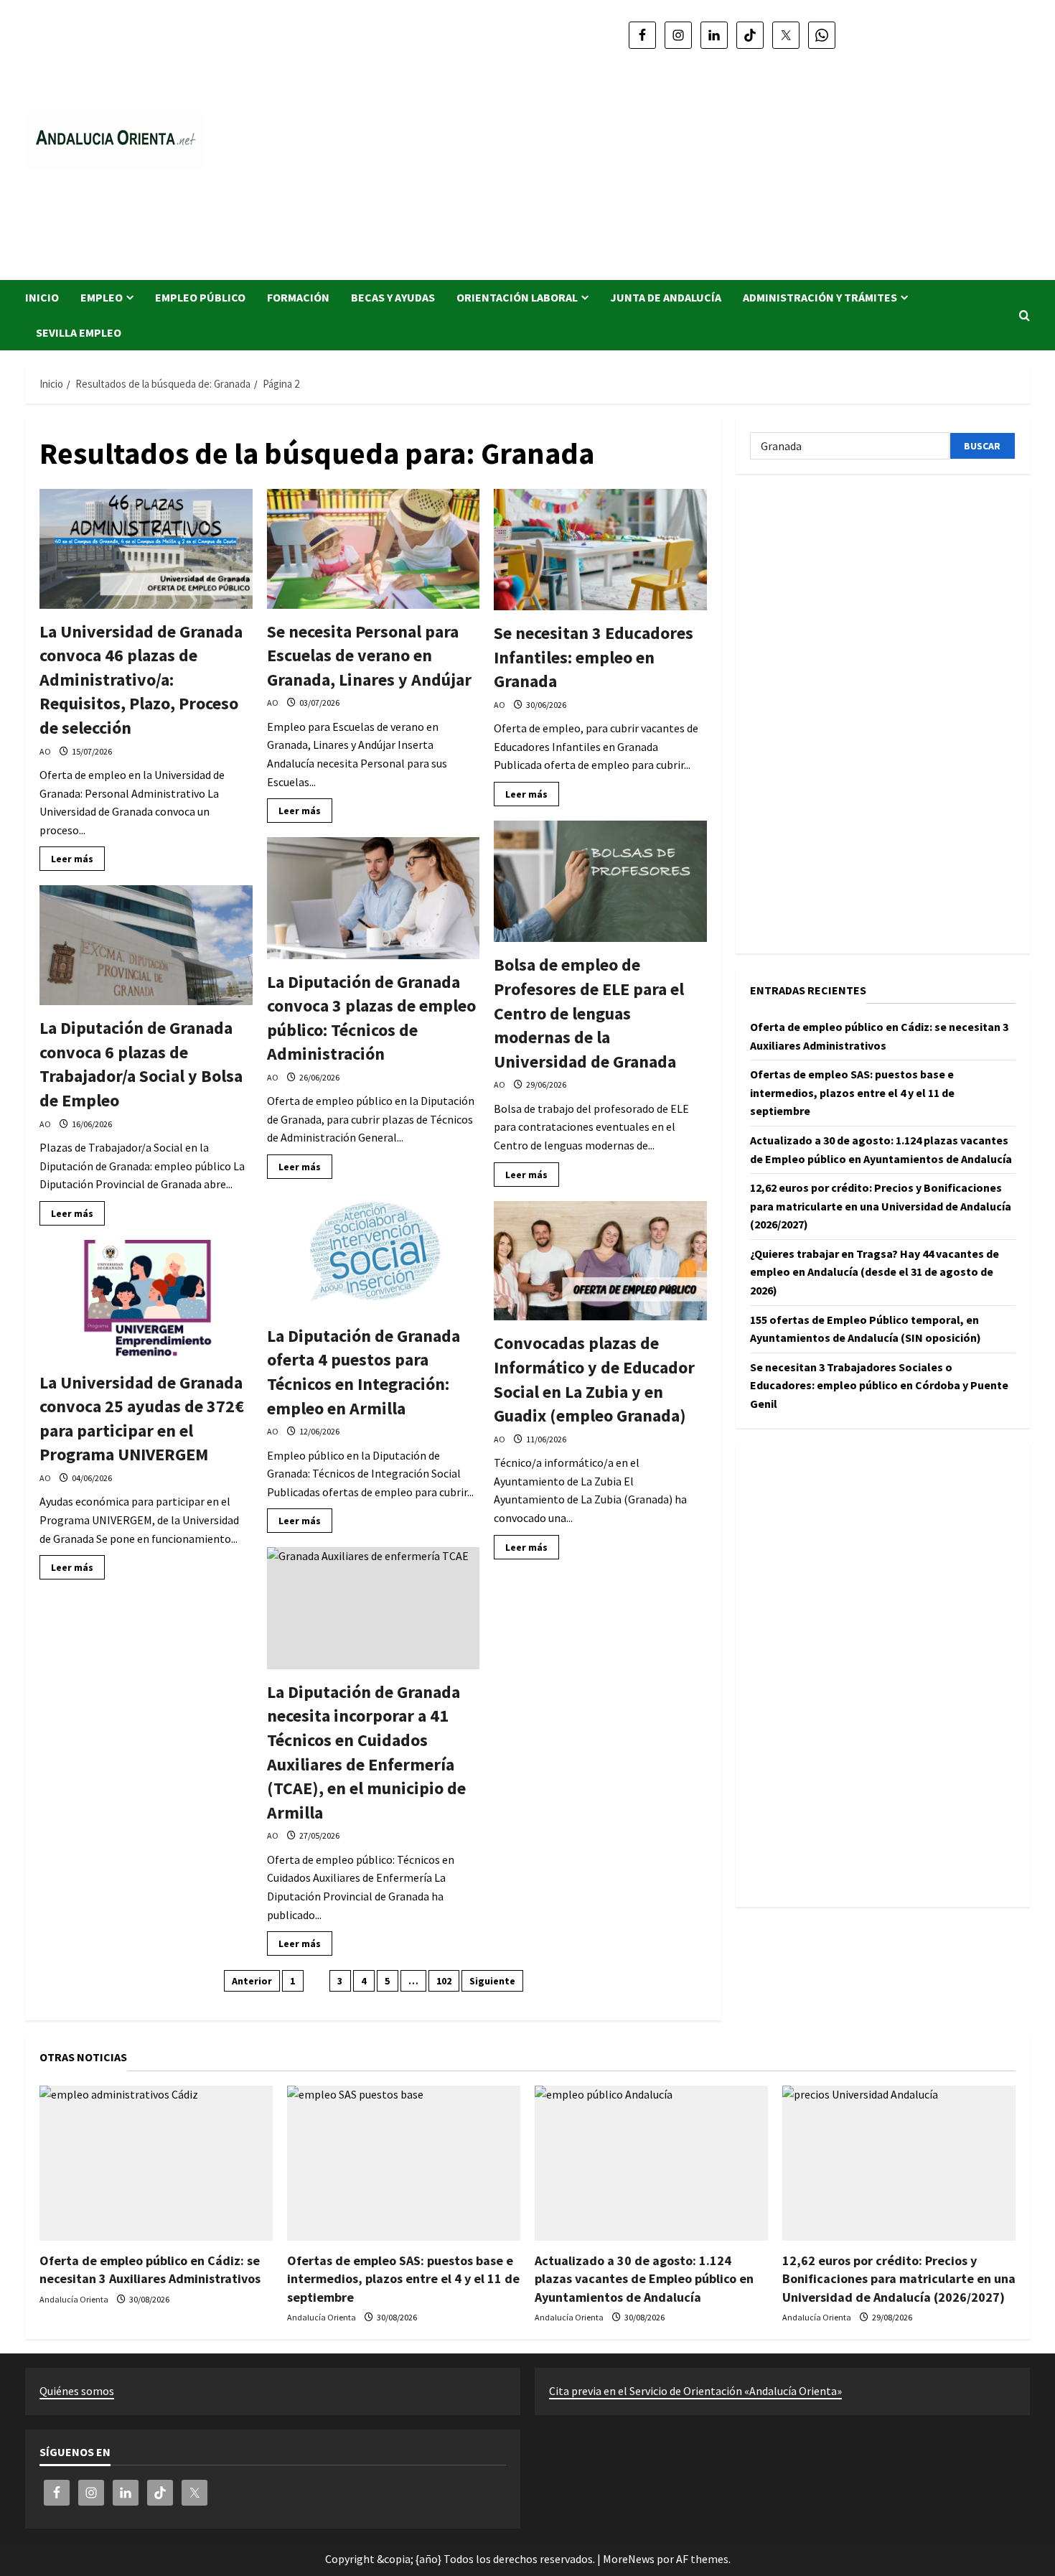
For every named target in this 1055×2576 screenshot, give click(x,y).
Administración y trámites (820, 297)
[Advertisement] (732, 158)
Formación (298, 297)
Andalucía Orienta (74, 2299)
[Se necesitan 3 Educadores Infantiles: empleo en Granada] (600, 550)
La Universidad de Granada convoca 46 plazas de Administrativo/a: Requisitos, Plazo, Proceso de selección (141, 680)
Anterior (252, 1981)
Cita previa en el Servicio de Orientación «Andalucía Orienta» (695, 2391)
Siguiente (492, 1981)
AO (45, 751)
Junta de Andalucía (666, 297)
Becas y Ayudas (393, 297)
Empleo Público (200, 297)
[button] (1024, 316)
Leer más (78, 861)
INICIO (42, 297)
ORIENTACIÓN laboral (517, 297)
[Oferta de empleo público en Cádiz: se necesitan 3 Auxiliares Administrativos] (156, 2164)
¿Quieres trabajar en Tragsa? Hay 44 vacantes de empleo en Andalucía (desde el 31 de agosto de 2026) (875, 1272)
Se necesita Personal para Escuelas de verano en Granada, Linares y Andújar (369, 655)
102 (444, 1981)
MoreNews (629, 2559)
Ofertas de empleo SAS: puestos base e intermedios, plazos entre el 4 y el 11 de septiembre (852, 1092)
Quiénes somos (77, 2391)
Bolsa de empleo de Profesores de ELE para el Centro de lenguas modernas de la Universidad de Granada (589, 1013)
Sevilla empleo (79, 332)
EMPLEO (102, 297)
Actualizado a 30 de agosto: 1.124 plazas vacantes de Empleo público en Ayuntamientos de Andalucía (644, 2278)
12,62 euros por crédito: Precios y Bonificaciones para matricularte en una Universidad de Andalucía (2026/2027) (881, 1206)
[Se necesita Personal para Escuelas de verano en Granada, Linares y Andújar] (374, 549)
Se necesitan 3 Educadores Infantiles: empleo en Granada (594, 657)
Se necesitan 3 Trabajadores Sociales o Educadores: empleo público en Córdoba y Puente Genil (879, 1385)
